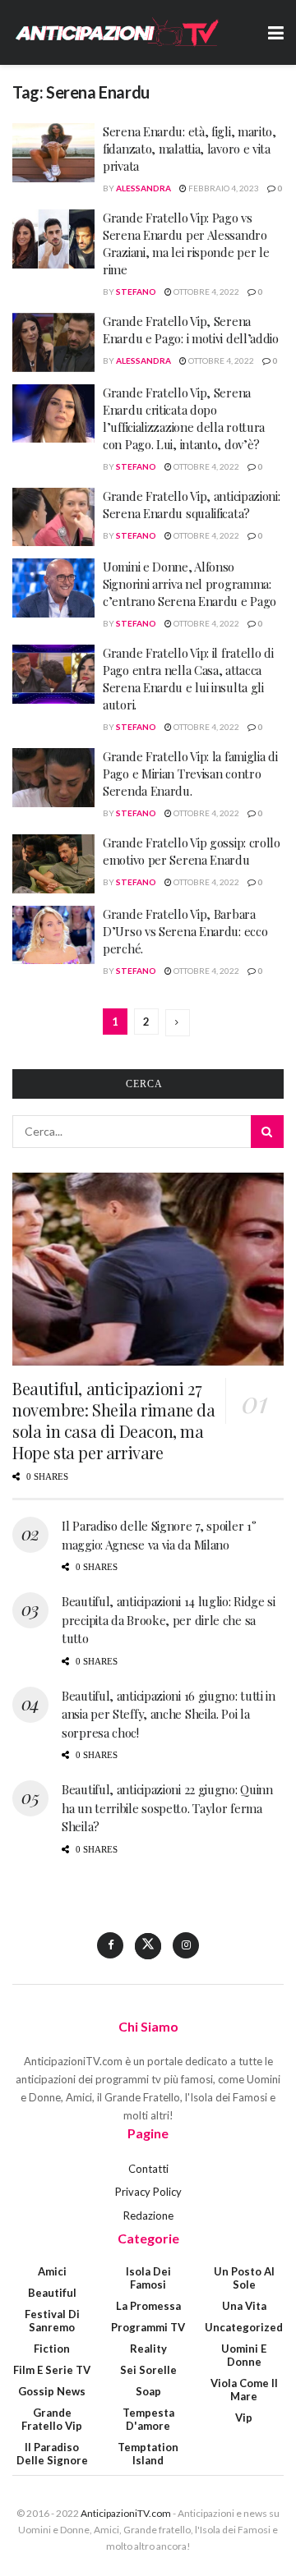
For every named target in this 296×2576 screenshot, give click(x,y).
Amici (52, 2271)
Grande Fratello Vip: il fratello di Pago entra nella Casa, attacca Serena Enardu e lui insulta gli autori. (188, 679)
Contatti (148, 2169)
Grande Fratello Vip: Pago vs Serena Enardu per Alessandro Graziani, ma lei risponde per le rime (186, 243)
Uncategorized (244, 2327)
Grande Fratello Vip (52, 2419)
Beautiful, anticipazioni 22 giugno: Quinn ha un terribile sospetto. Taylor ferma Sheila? (167, 1808)
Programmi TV (148, 2327)
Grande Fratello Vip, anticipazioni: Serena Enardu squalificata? (192, 505)
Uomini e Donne (244, 2355)
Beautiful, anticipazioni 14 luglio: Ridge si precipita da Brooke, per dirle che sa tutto (169, 1620)
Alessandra (143, 188)
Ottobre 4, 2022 (206, 292)
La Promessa (148, 2306)
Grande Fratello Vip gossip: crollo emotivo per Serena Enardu (192, 851)
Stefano (136, 292)
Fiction (52, 2349)
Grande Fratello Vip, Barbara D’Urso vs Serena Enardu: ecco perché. (185, 931)
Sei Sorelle (148, 2370)
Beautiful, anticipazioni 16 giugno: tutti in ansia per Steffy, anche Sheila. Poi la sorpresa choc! (169, 1714)
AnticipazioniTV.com (126, 2513)
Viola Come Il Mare (244, 2390)
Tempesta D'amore (148, 2419)
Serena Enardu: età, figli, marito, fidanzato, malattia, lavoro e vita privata (190, 149)
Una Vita (244, 2306)
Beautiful (52, 2293)
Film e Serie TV (52, 2370)
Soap (148, 2391)
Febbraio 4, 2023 (223, 188)
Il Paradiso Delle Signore (52, 2454)
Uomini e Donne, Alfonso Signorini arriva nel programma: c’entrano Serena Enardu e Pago (190, 584)
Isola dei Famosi (148, 2278)
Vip (244, 2418)
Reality (148, 2349)
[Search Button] (267, 1132)
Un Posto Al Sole (244, 2278)
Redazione (148, 2216)
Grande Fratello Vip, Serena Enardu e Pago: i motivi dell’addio (191, 330)
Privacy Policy (148, 2192)
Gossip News (52, 2391)
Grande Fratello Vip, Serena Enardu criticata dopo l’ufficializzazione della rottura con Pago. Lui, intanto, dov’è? (184, 418)
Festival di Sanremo (52, 2321)
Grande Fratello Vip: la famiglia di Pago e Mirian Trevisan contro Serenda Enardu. (190, 774)
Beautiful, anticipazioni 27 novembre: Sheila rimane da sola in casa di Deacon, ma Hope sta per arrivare (114, 1420)
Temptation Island (148, 2454)
